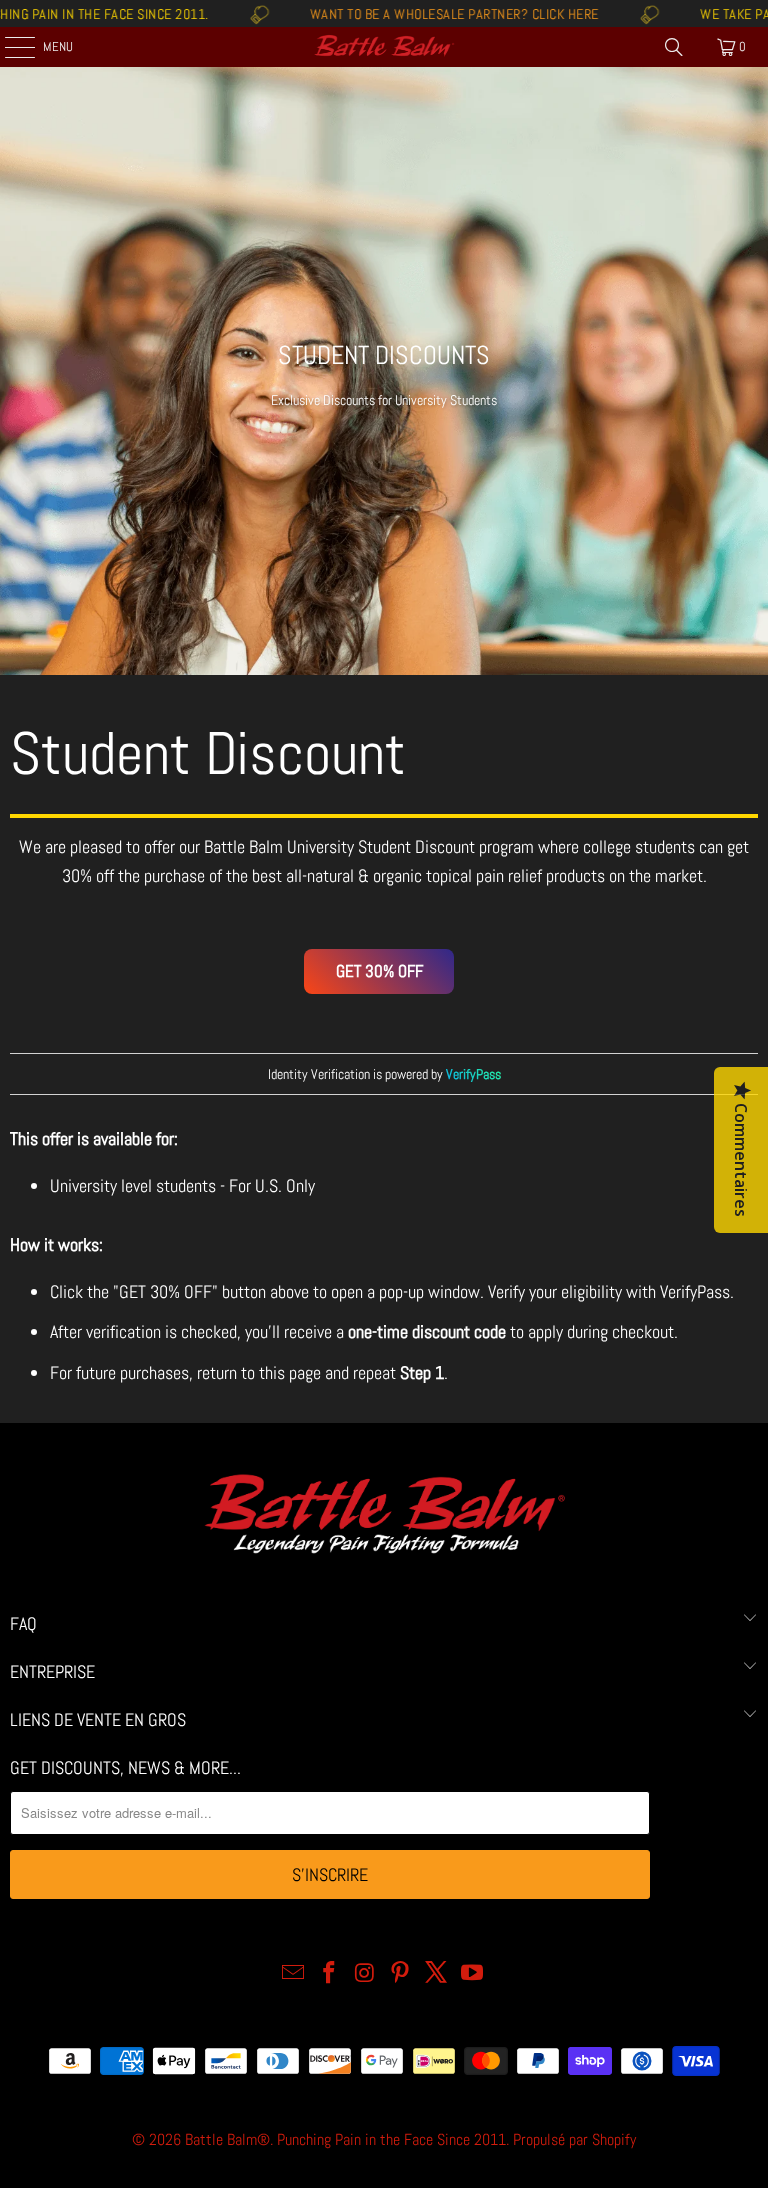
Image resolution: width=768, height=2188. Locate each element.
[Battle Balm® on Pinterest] (401, 1974)
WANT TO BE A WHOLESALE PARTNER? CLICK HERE (395, 14)
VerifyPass (695, 1291)
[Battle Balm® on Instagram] (365, 1974)
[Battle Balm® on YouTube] (472, 1974)
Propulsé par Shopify (574, 2139)
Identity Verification (319, 1074)
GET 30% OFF (379, 971)
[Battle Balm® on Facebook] (330, 1974)
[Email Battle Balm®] (294, 1974)
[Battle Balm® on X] (437, 1974)
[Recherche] (674, 47)
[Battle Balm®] (384, 47)
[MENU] (9, 47)
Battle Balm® (227, 2139)
